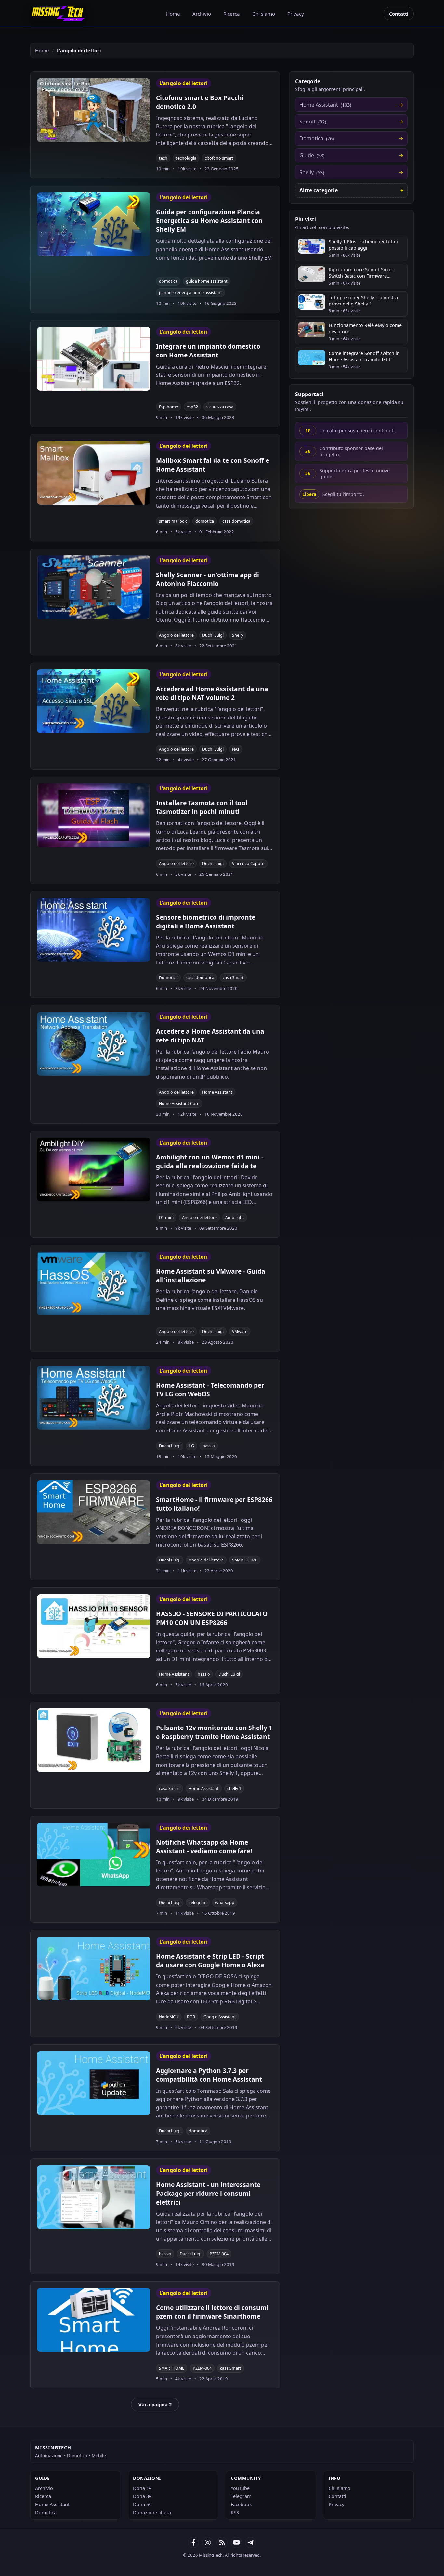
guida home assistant (207, 281)
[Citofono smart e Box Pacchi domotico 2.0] (94, 110)
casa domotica (236, 521)
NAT (236, 749)
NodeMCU (169, 2017)
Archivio (202, 14)
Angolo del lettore (176, 635)
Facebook (241, 2504)
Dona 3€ (142, 2496)
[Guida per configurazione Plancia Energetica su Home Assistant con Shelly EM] (94, 224)
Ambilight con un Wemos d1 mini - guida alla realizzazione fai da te (210, 1161)
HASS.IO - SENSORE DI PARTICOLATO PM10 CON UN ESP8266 (212, 1618)
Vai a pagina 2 (155, 2404)
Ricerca (232, 14)
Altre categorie (319, 190)
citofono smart (219, 158)
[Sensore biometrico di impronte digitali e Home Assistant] (94, 930)
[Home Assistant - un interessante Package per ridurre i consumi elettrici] (94, 2197)
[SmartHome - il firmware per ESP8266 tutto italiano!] (94, 1512)
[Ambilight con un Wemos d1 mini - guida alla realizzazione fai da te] (94, 1170)
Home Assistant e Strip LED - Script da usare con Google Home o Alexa (210, 1961)
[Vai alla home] (58, 13)
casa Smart (233, 978)
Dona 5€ (142, 2504)
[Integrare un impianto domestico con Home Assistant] (94, 359)
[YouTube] (236, 2543)
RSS (235, 2512)
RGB (191, 2017)
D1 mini (166, 1217)
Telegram (198, 1903)
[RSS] (222, 2543)
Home (173, 14)
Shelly (238, 635)
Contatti (399, 14)
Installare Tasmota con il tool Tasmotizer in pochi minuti (202, 807)
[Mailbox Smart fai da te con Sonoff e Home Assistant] (94, 473)
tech (163, 158)
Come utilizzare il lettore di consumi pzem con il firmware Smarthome (212, 2312)
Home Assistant (217, 1092)
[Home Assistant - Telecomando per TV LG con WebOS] (94, 1398)
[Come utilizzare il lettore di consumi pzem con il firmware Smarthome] (94, 2320)
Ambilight (235, 1217)
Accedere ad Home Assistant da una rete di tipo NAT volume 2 (212, 693)
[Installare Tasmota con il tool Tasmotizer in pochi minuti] (94, 815)
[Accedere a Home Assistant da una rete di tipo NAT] (94, 1044)
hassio (209, 1446)
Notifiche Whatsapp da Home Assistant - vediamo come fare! (204, 1846)
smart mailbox (173, 521)
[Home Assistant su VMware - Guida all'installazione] (94, 1284)
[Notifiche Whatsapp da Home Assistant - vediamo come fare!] (94, 1855)
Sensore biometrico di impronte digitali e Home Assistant (206, 922)
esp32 (192, 407)
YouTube (240, 2488)
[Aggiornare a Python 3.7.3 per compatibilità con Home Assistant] (94, 2083)
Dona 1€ (142, 2488)
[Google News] (208, 2543)
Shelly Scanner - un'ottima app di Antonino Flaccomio (208, 579)
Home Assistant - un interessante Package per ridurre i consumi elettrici (208, 2193)
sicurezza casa (220, 407)
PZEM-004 (219, 2254)
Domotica (168, 978)
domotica (168, 281)
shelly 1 (234, 1788)
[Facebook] (193, 2543)
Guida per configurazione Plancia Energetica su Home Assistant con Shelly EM (209, 220)
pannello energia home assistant (190, 293)
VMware (240, 1332)
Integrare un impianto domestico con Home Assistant (208, 351)
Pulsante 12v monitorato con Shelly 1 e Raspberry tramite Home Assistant (214, 1732)
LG (191, 1446)
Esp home (169, 407)
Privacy (296, 14)
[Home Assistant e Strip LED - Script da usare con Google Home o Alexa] (94, 1969)
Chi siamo (264, 14)
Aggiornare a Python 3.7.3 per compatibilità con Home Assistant (209, 2075)
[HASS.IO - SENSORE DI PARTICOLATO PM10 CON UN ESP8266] (94, 1626)
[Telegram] (251, 2543)
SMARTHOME (245, 1560)
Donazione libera (152, 2512)
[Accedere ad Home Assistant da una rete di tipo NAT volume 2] (94, 701)
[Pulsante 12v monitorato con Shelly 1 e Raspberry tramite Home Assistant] (94, 1740)
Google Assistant (220, 2017)
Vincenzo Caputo (248, 864)
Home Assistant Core (179, 1103)
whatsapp (225, 1903)
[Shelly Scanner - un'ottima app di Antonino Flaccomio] (94, 587)
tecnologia (186, 158)
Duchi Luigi (213, 635)
